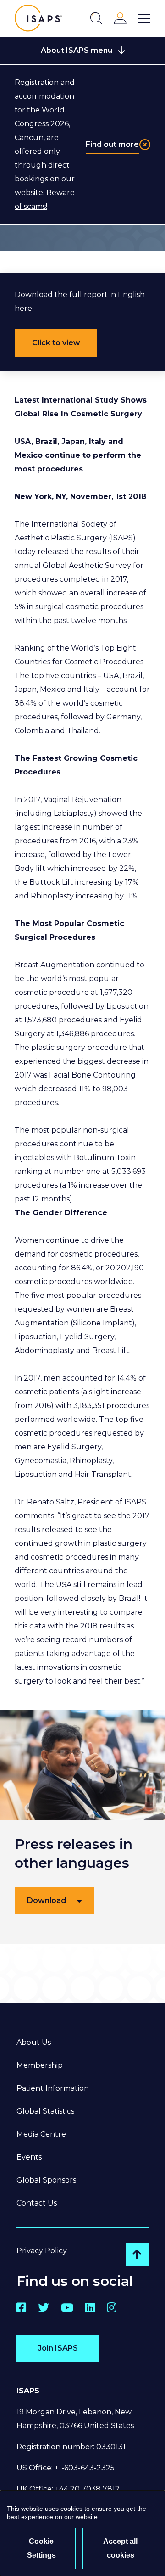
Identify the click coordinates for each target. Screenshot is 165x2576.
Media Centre (41, 2134)
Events (29, 2157)
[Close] (145, 145)
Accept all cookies (120, 2548)
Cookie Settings (41, 2548)
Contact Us (37, 2203)
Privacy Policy (42, 2251)
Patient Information (53, 2088)
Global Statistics (45, 2111)
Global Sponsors (46, 2180)
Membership (40, 2065)
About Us (34, 2042)
